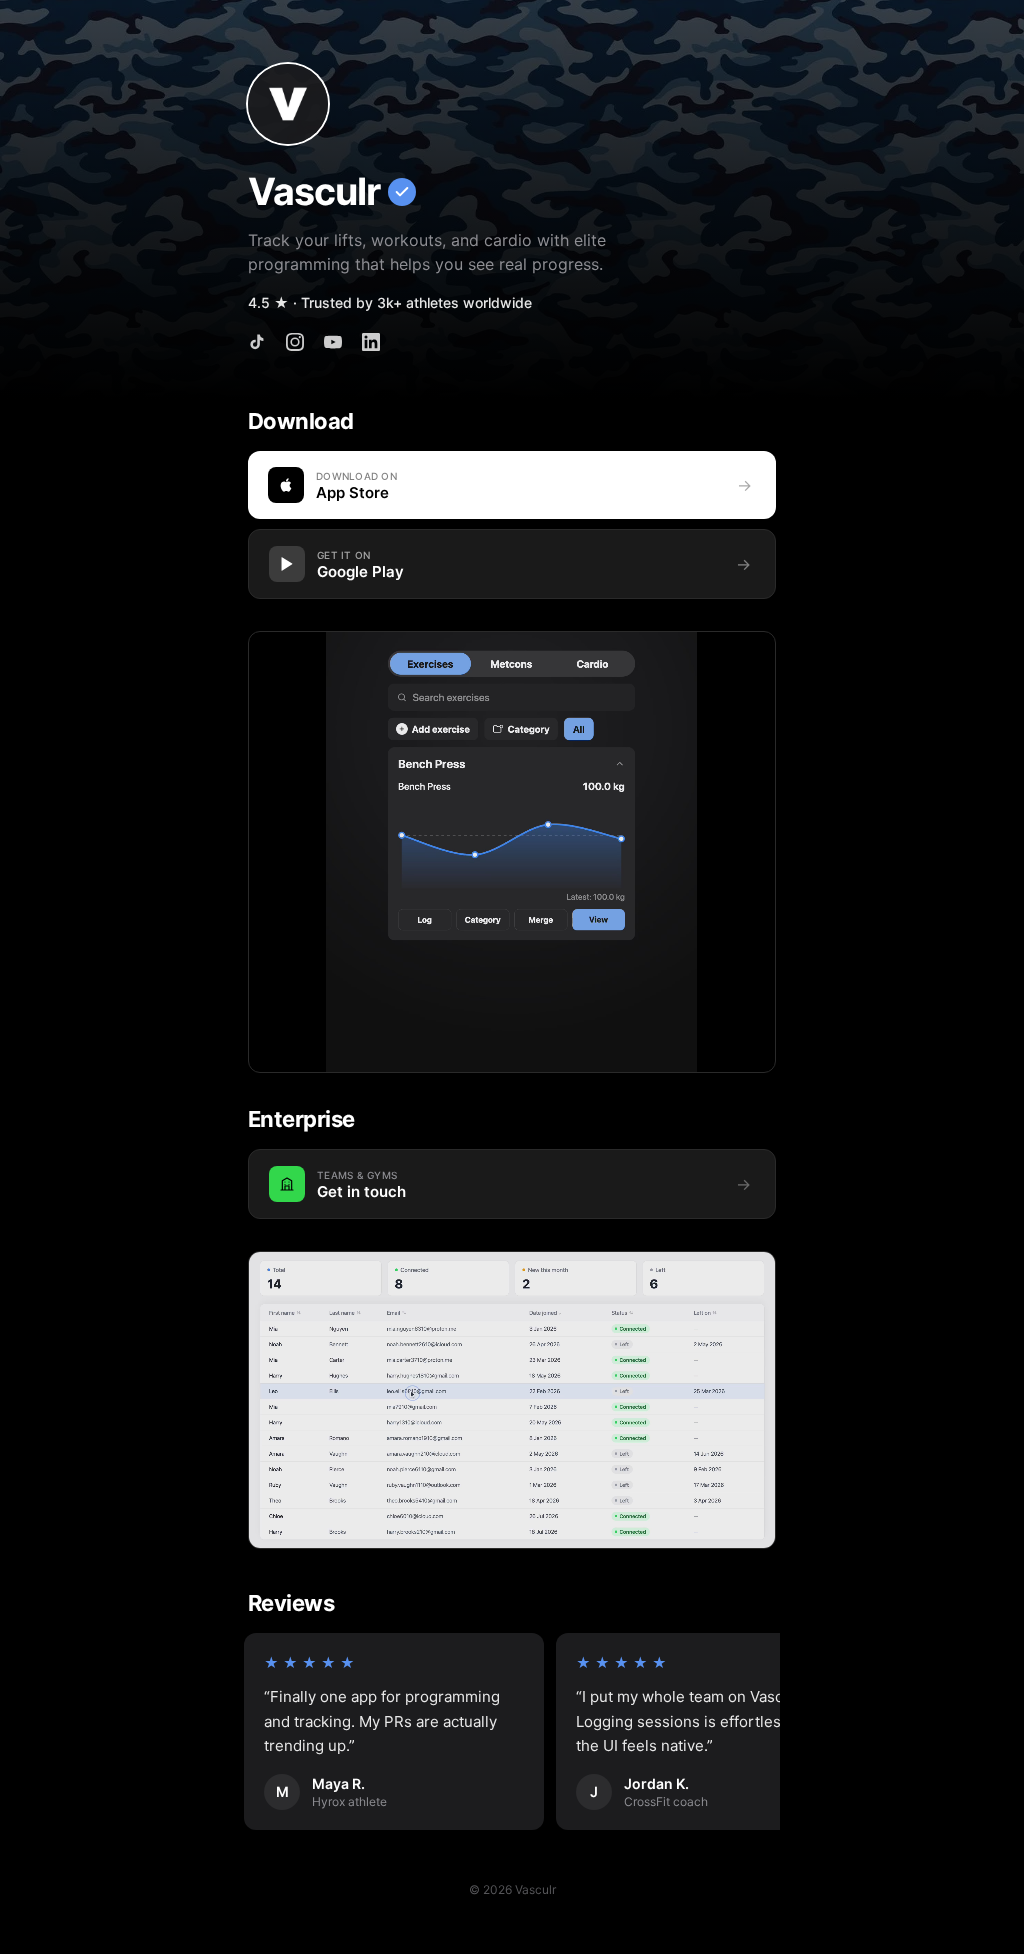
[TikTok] (257, 342)
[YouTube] (333, 342)
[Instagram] (295, 342)
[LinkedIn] (371, 342)
